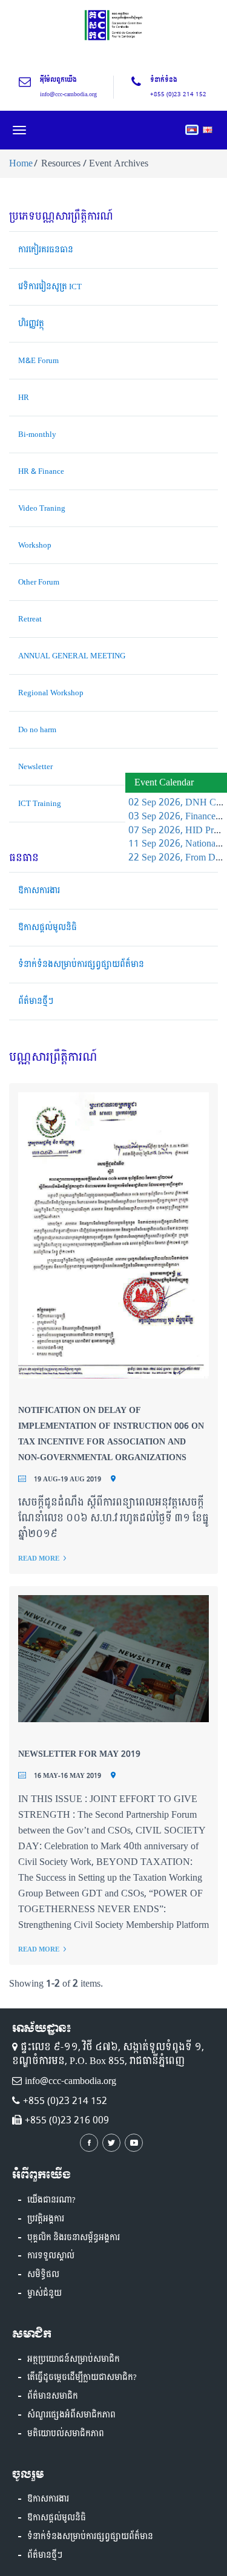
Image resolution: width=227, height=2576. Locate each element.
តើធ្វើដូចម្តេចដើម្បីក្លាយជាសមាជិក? (82, 2378)
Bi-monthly (37, 434)
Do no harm (37, 730)
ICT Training (40, 804)
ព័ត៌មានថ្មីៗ (36, 1001)
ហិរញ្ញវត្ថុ (31, 324)
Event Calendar (164, 782)
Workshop (35, 545)
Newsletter (35, 767)
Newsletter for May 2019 (79, 1754)
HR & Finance (41, 471)
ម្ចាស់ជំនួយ (44, 2293)
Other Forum (39, 582)
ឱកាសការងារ (39, 891)
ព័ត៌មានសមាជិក (53, 2396)
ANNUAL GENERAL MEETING (72, 656)
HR (24, 398)
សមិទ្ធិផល (43, 2275)
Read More (39, 1558)
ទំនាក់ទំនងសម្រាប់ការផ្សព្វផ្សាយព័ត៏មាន (81, 965)
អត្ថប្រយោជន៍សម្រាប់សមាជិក (74, 2359)
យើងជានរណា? (51, 2200)
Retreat (30, 619)
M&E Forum (38, 361)
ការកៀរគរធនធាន (46, 250)
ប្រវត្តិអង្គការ (46, 2219)
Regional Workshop (51, 693)
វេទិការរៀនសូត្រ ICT (50, 287)
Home (21, 163)
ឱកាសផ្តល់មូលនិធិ (48, 928)
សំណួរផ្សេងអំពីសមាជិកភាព (71, 2415)
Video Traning (42, 508)
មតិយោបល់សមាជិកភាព (66, 2434)
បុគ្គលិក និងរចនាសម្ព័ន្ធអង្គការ (74, 2238)
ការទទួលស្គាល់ (51, 2256)
